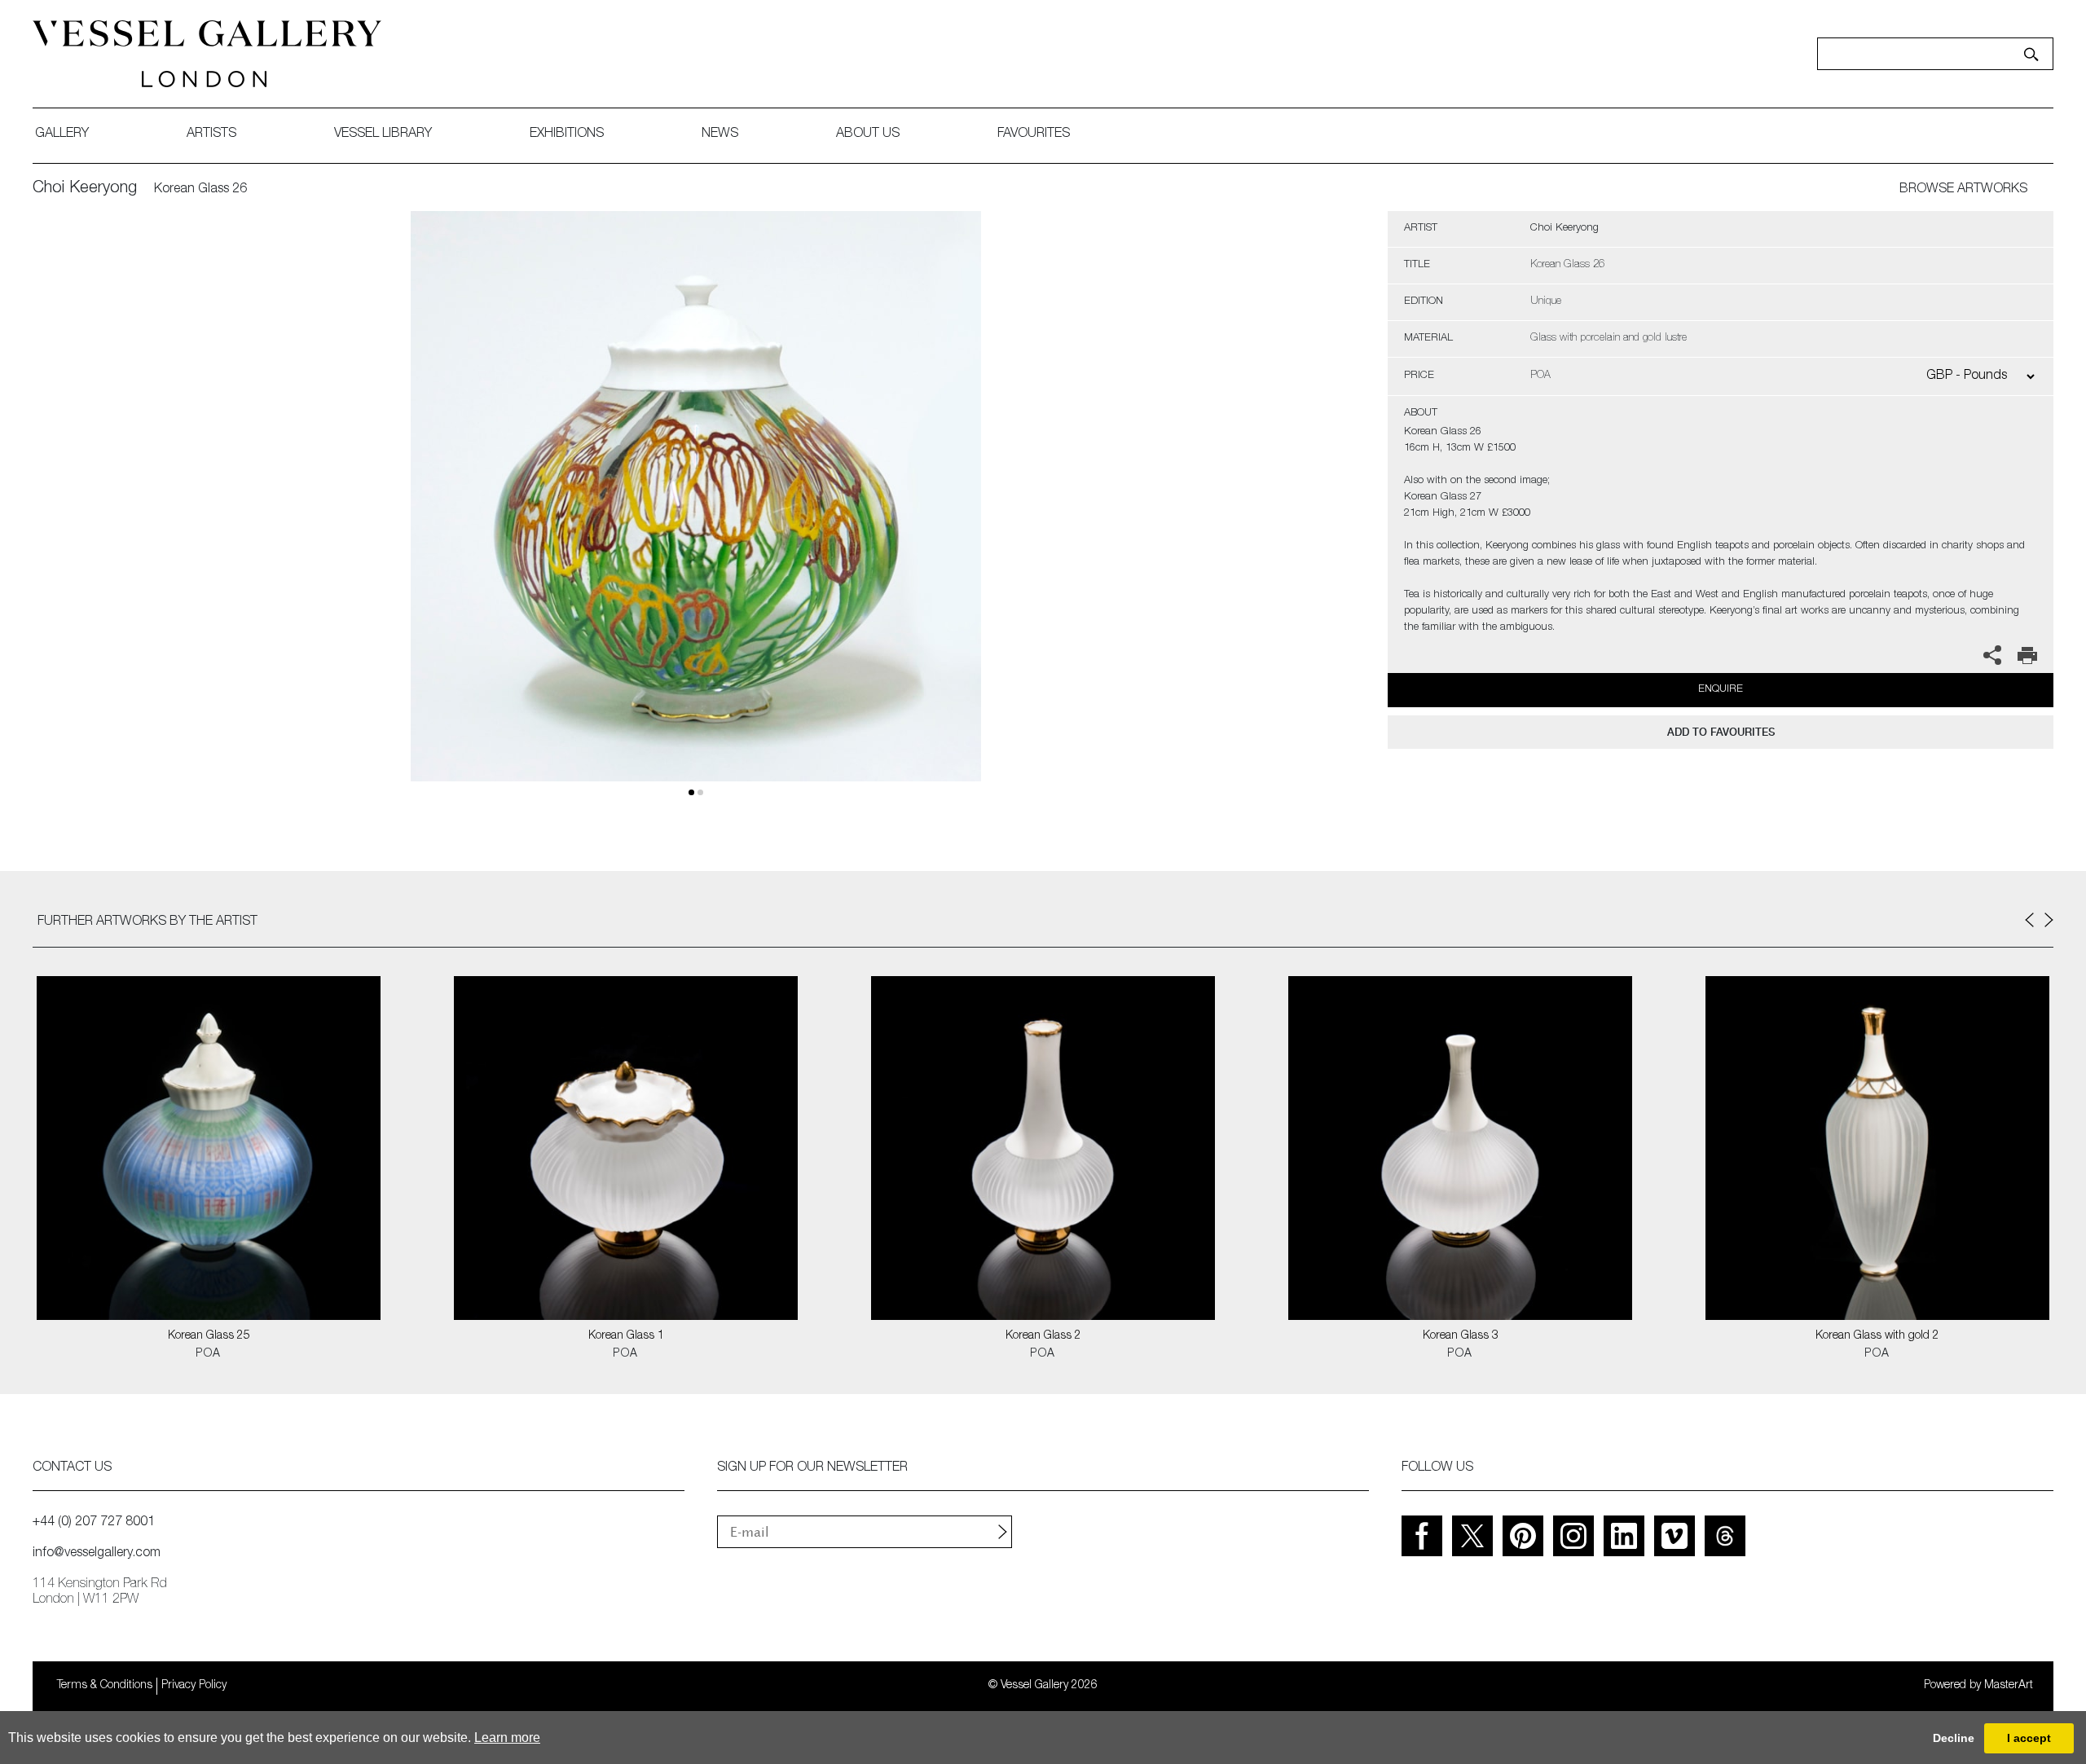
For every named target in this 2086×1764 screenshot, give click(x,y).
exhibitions (567, 134)
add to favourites (1721, 732)
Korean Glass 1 (626, 1336)
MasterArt (2009, 1686)
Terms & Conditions (105, 1686)
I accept (2029, 1738)
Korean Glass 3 (1461, 1336)
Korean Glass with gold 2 (1877, 1336)
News (720, 134)
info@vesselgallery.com (97, 1554)
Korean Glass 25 (209, 1336)
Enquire (1721, 690)
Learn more (507, 1738)
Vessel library (383, 134)
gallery (62, 134)
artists (211, 134)
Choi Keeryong (85, 189)
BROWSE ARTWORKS (1963, 190)
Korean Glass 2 (1043, 1336)
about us (868, 134)
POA (208, 1354)
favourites (1034, 134)
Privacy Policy (194, 1686)
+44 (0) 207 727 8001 (94, 1523)
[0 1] (696, 515)
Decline (1954, 1738)
